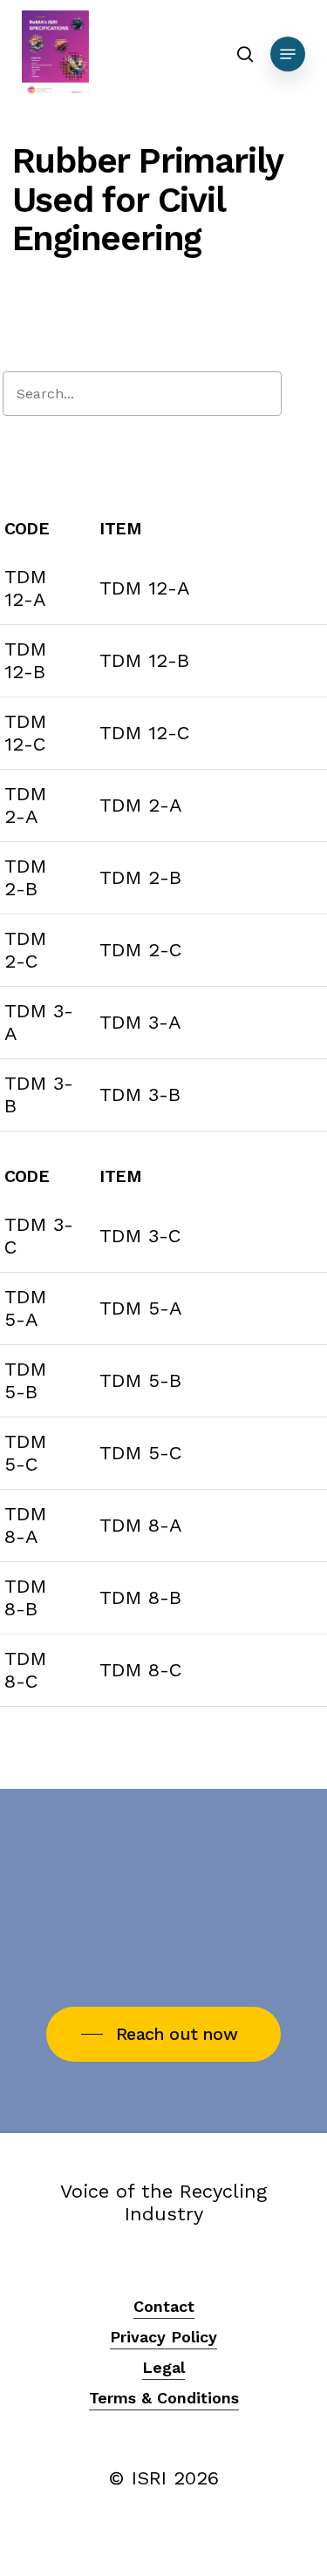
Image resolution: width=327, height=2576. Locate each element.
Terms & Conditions (164, 2398)
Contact (164, 2306)
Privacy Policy (163, 2337)
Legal (163, 2367)
